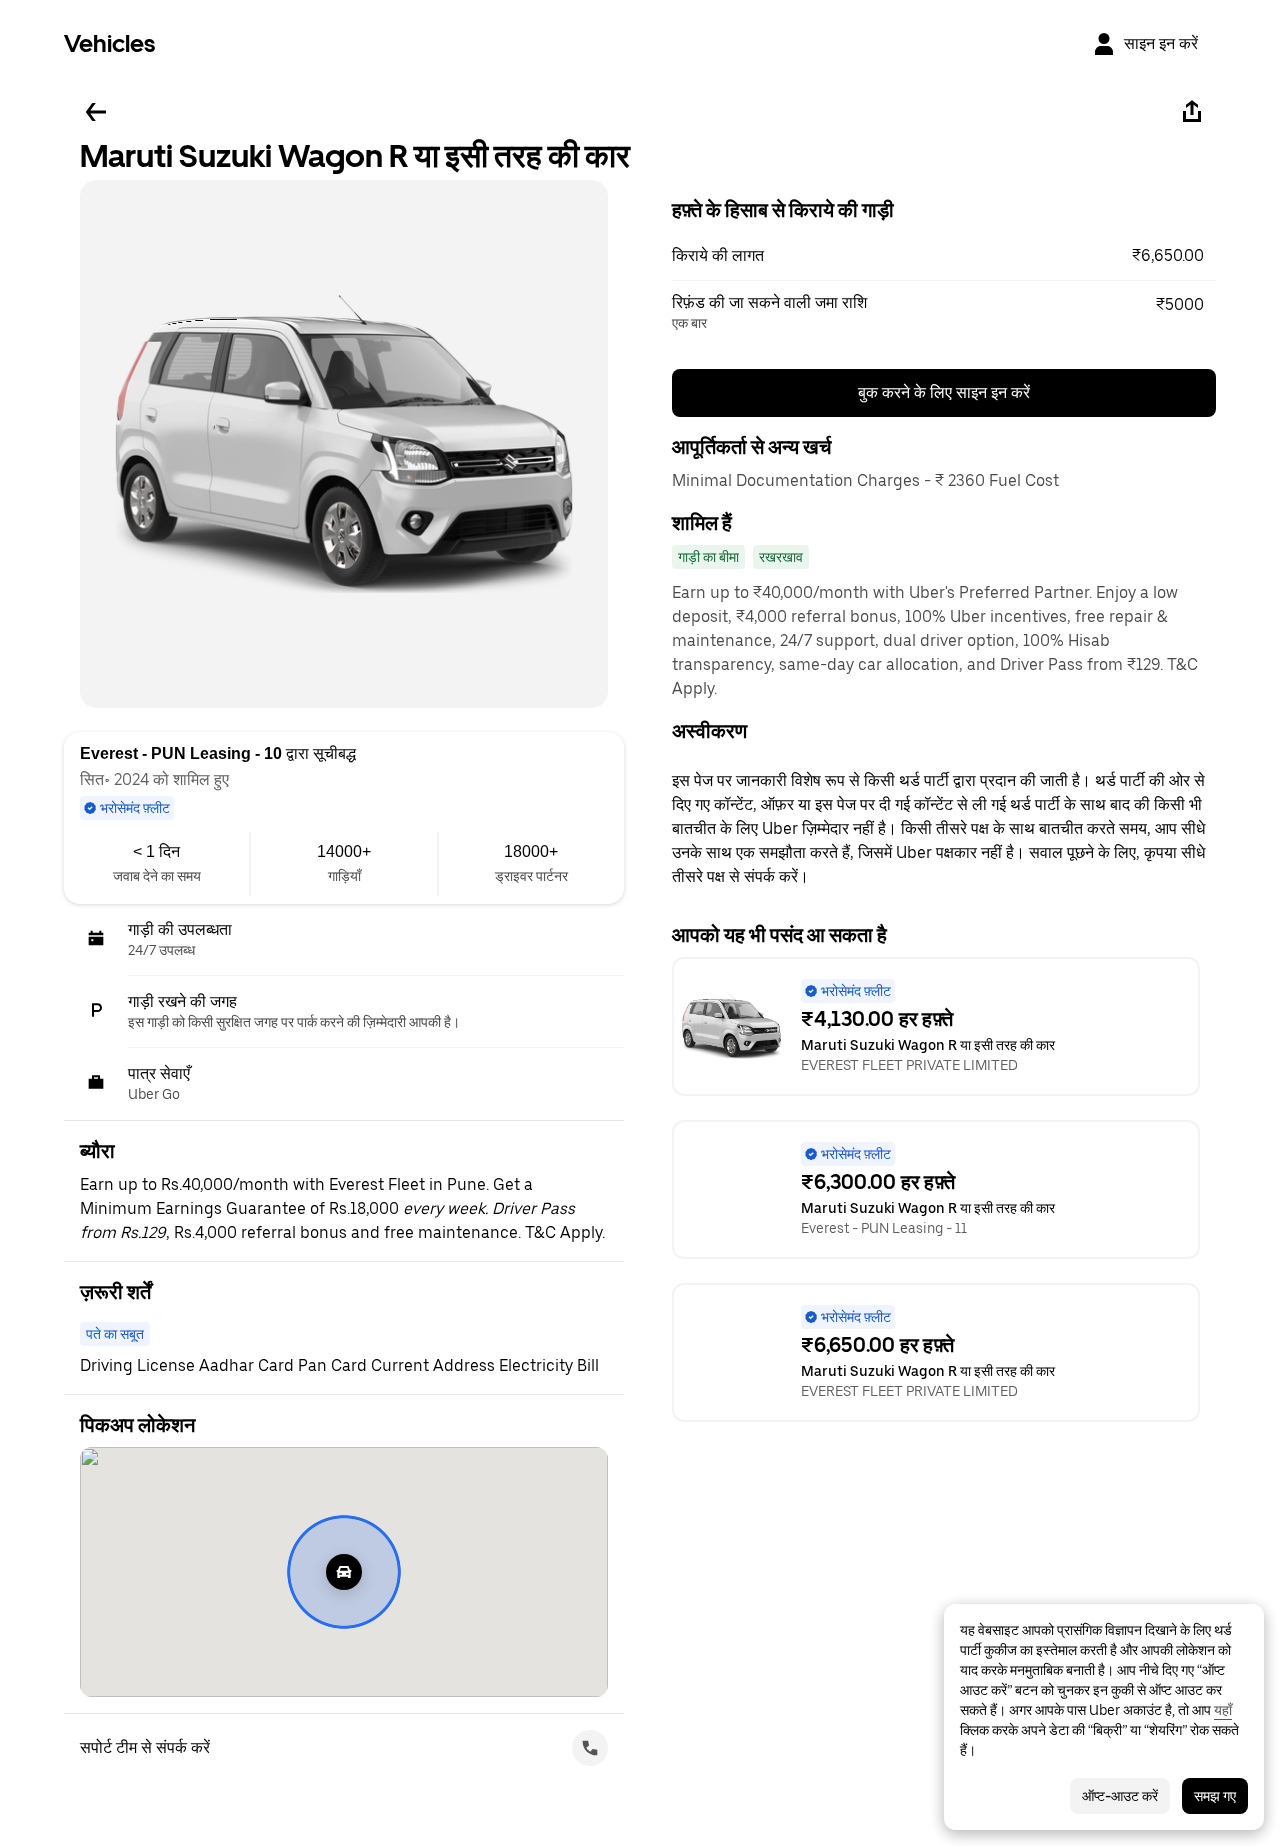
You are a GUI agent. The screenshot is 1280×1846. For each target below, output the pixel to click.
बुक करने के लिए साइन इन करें (944, 392)
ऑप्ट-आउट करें (1120, 1796)
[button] (944, 256)
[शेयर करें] (1192, 112)
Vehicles (109, 43)
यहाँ (1223, 1710)
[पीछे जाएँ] (96, 112)
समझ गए (1215, 1796)
